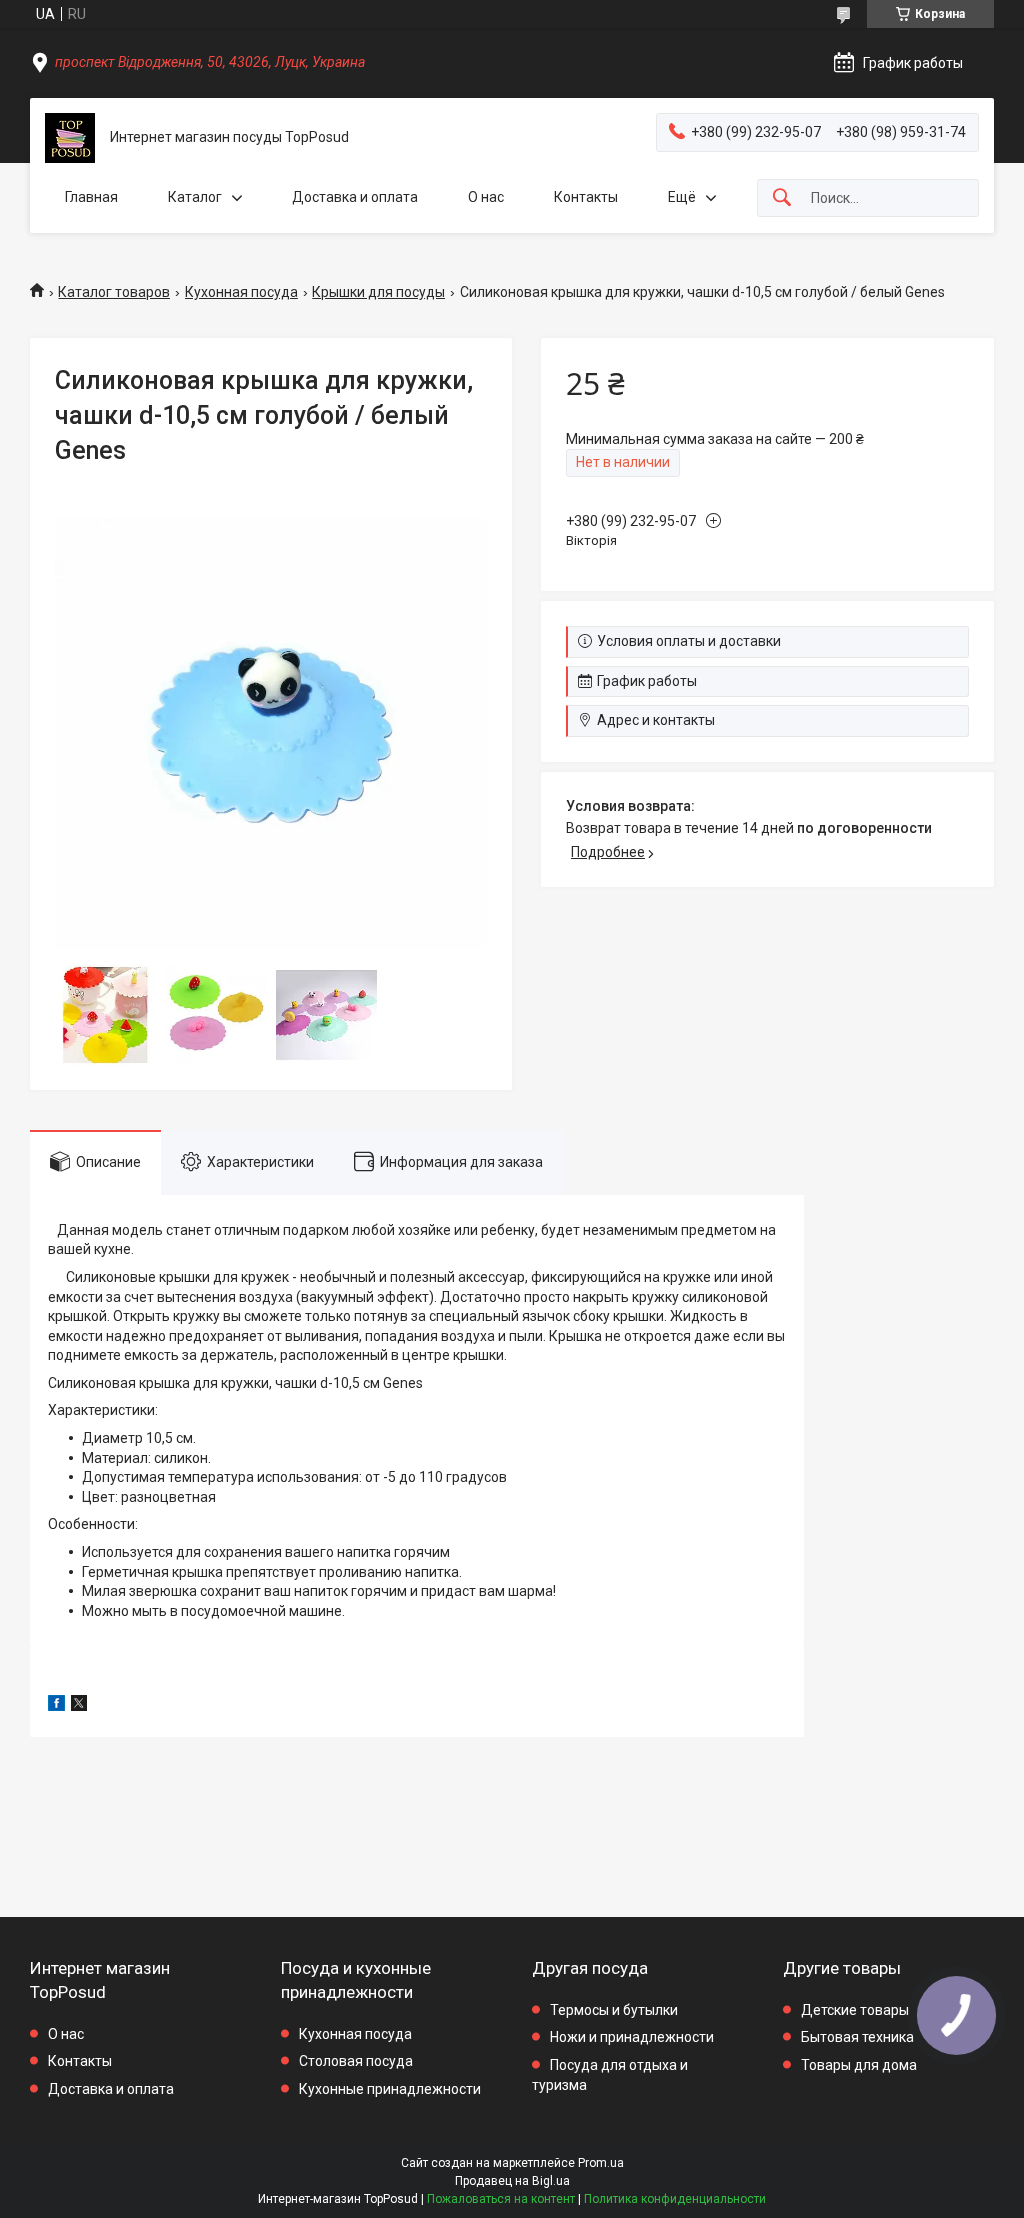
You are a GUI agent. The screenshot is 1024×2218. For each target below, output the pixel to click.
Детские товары (855, 2010)
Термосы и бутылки (614, 2010)
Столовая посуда (356, 2061)
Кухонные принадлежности (390, 2089)
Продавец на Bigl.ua (512, 2181)
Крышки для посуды (378, 292)
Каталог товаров (114, 292)
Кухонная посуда (241, 292)
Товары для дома (859, 2065)
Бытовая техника (857, 2037)
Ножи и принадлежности (632, 2037)
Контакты (586, 197)
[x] (79, 1706)
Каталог (195, 197)
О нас (486, 197)
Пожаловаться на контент (501, 2199)
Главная (91, 197)
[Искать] (782, 198)
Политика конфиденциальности (675, 2199)
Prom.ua (601, 2163)
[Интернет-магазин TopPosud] (70, 138)
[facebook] (56, 1706)
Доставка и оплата (355, 197)
